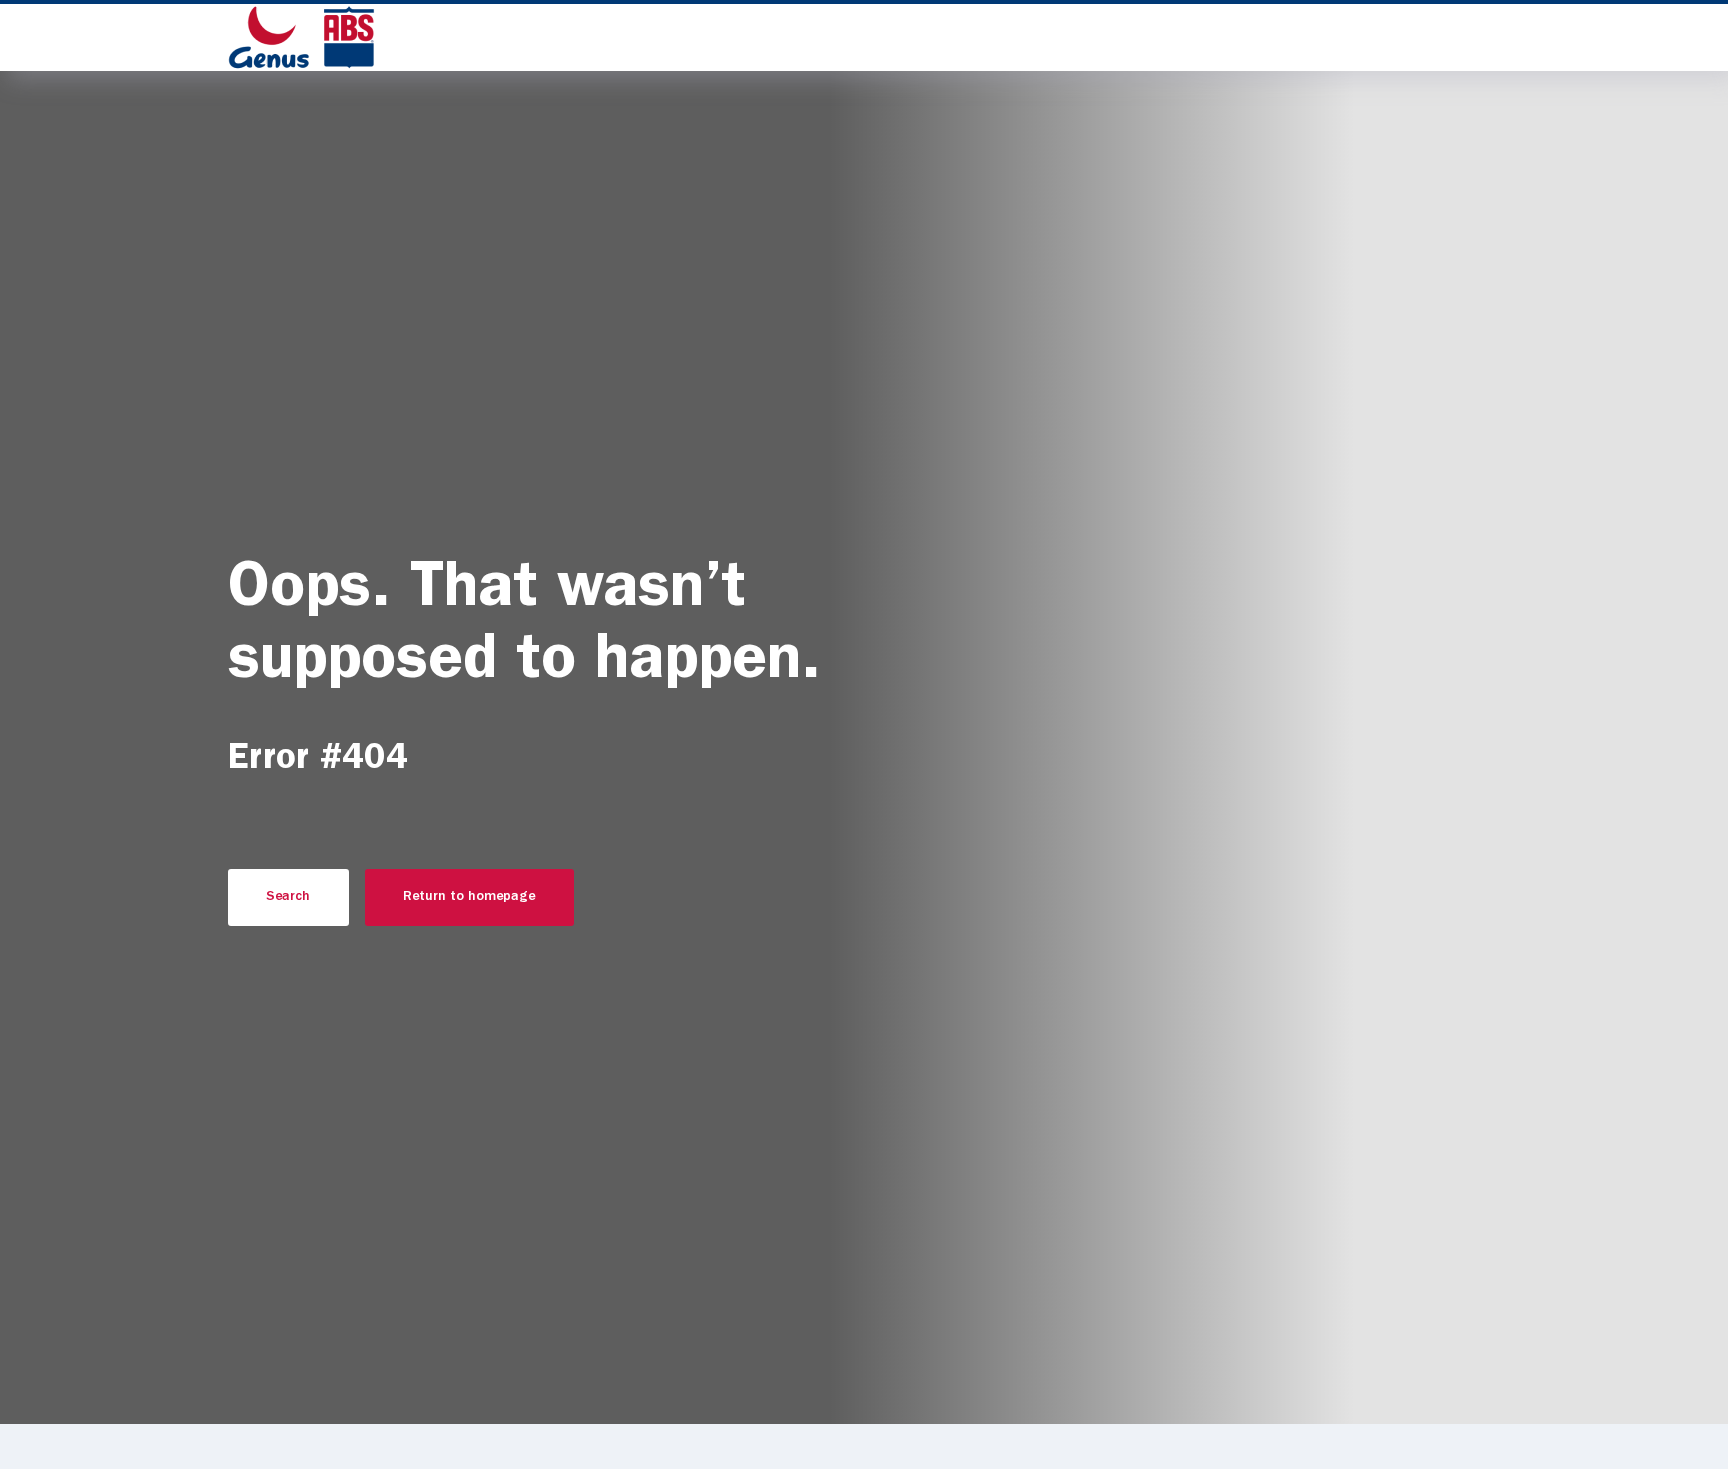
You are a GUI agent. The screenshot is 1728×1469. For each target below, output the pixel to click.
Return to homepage (469, 896)
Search (288, 896)
